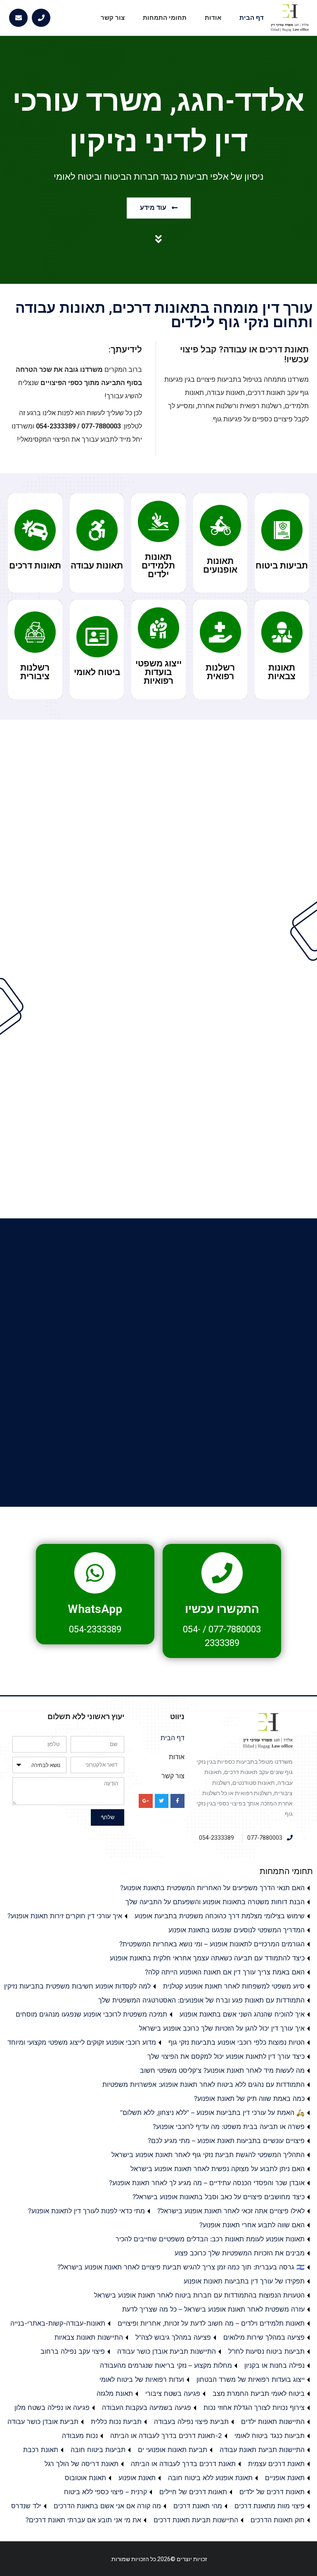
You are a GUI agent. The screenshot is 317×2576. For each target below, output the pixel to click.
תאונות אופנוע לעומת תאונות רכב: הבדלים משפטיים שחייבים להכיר (210, 2239)
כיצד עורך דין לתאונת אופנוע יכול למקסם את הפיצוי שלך (226, 2056)
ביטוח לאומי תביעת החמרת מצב (259, 2393)
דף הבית (252, 18)
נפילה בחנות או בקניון (274, 2365)
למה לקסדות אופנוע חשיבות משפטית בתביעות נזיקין (77, 1986)
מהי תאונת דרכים (198, 2506)
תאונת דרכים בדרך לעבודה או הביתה (183, 2464)
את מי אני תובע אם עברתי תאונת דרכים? (83, 2520)
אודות (213, 18)
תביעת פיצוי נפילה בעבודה (191, 2421)
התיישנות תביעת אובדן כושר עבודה (167, 2351)
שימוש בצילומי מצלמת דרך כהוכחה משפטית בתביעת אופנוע (220, 1916)
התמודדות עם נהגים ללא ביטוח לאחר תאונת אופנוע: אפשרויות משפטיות (203, 2084)
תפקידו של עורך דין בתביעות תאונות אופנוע (244, 2281)
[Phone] (41, 18)
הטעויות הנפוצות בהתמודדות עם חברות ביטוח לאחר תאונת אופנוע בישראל (199, 2295)
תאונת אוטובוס (85, 2478)
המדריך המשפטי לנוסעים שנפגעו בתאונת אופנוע (237, 1930)
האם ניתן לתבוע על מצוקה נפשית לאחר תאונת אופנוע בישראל (218, 2169)
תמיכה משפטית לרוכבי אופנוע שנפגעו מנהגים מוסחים (91, 2014)
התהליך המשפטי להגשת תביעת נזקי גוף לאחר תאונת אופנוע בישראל (208, 2155)
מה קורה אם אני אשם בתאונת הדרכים (107, 2506)
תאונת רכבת (41, 2450)
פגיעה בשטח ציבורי (173, 2393)
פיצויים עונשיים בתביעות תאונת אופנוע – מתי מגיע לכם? (226, 2141)
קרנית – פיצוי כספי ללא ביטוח (105, 2492)
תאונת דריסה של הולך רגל (82, 2464)
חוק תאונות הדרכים (278, 2520)
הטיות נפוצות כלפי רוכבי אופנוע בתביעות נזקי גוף (237, 2042)
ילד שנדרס (26, 2506)
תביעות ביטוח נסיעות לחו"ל (266, 2351)
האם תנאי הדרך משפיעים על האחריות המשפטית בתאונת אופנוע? (212, 1888)
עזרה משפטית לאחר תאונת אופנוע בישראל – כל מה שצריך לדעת (213, 2309)
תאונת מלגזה (115, 2393)
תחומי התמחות (165, 18)
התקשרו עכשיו (222, 1609)
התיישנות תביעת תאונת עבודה (262, 2450)
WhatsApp (95, 1609)
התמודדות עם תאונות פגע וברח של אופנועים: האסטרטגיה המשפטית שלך (201, 2000)
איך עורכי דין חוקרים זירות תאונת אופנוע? (65, 1916)
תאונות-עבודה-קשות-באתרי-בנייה (58, 2323)
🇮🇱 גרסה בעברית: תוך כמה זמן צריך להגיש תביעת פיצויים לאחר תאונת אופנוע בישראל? (181, 2267)
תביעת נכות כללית (116, 2421)
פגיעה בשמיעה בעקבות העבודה (147, 2407)
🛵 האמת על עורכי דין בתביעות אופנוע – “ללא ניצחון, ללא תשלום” (212, 2112)
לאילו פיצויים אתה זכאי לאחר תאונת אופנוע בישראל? (231, 2211)
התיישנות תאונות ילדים (273, 2421)
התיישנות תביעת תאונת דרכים (196, 2520)
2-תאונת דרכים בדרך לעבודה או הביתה (166, 2436)
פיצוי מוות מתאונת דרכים (270, 2506)
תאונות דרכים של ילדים (272, 2492)
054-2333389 (95, 1629)
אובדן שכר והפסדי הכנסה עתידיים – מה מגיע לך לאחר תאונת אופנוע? (207, 2183)
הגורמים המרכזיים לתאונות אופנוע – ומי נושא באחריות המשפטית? (212, 1944)
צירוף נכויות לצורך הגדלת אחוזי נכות (254, 2407)
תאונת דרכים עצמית (276, 2464)
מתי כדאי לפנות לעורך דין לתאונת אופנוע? (86, 2211)
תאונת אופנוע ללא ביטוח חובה (210, 2478)
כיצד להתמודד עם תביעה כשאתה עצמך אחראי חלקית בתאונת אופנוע (207, 1958)
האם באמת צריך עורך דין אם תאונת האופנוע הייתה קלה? (225, 1972)
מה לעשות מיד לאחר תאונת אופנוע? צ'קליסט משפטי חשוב (222, 2070)
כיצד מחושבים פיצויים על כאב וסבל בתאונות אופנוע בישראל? (219, 2197)
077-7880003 (235, 1629)
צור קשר (113, 18)
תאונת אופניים (285, 2478)
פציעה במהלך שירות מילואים (264, 2337)
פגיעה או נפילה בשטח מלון (52, 2407)
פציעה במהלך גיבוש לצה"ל (173, 2337)
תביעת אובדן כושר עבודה (43, 2421)
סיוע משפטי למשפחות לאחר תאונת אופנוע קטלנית (234, 1986)
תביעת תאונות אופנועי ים (173, 2450)
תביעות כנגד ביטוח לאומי (270, 2436)
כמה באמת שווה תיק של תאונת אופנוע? (249, 2098)
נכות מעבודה (80, 2436)
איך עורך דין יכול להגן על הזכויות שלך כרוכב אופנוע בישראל (222, 2028)
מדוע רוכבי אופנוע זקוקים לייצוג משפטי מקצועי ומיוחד (82, 2042)
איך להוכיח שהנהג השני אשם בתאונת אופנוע (242, 2014)
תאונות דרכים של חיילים (193, 2492)
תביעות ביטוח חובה (98, 2450)
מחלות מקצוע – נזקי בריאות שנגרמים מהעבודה (166, 2365)
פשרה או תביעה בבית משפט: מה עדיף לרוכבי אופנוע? (229, 2126)
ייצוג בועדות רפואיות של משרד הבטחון (251, 2379)
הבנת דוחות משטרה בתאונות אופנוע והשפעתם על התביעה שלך (215, 1902)
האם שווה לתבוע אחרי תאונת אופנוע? (252, 2225)
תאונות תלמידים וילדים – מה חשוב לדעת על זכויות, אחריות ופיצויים (211, 2323)
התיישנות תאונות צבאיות (89, 2337)
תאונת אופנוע (137, 2478)
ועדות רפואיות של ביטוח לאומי (142, 2379)
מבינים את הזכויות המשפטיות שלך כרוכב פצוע (240, 2253)
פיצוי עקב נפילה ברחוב (73, 2351)
